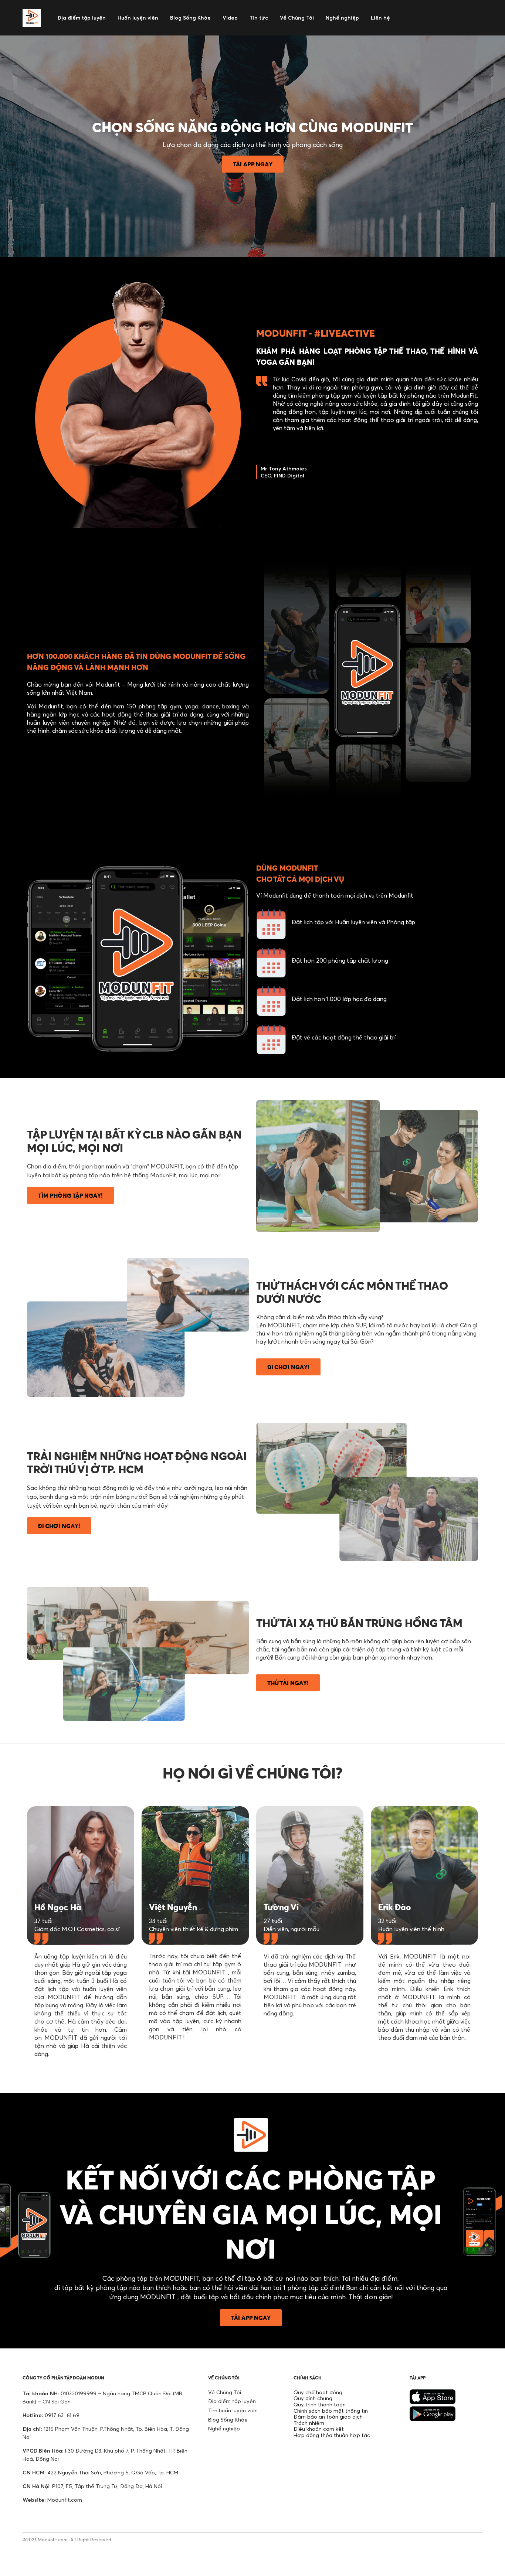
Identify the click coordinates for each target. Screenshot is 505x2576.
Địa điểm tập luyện (232, 2401)
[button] (253, 164)
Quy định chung (313, 2398)
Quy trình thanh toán (320, 2404)
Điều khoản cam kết (319, 2429)
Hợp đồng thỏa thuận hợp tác (332, 2435)
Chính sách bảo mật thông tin (331, 2411)
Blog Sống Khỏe (228, 2420)
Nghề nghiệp (224, 2428)
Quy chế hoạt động (318, 2392)
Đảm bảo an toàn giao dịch (328, 2417)
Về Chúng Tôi (225, 2392)
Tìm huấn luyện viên (233, 2410)
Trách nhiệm (309, 2423)
